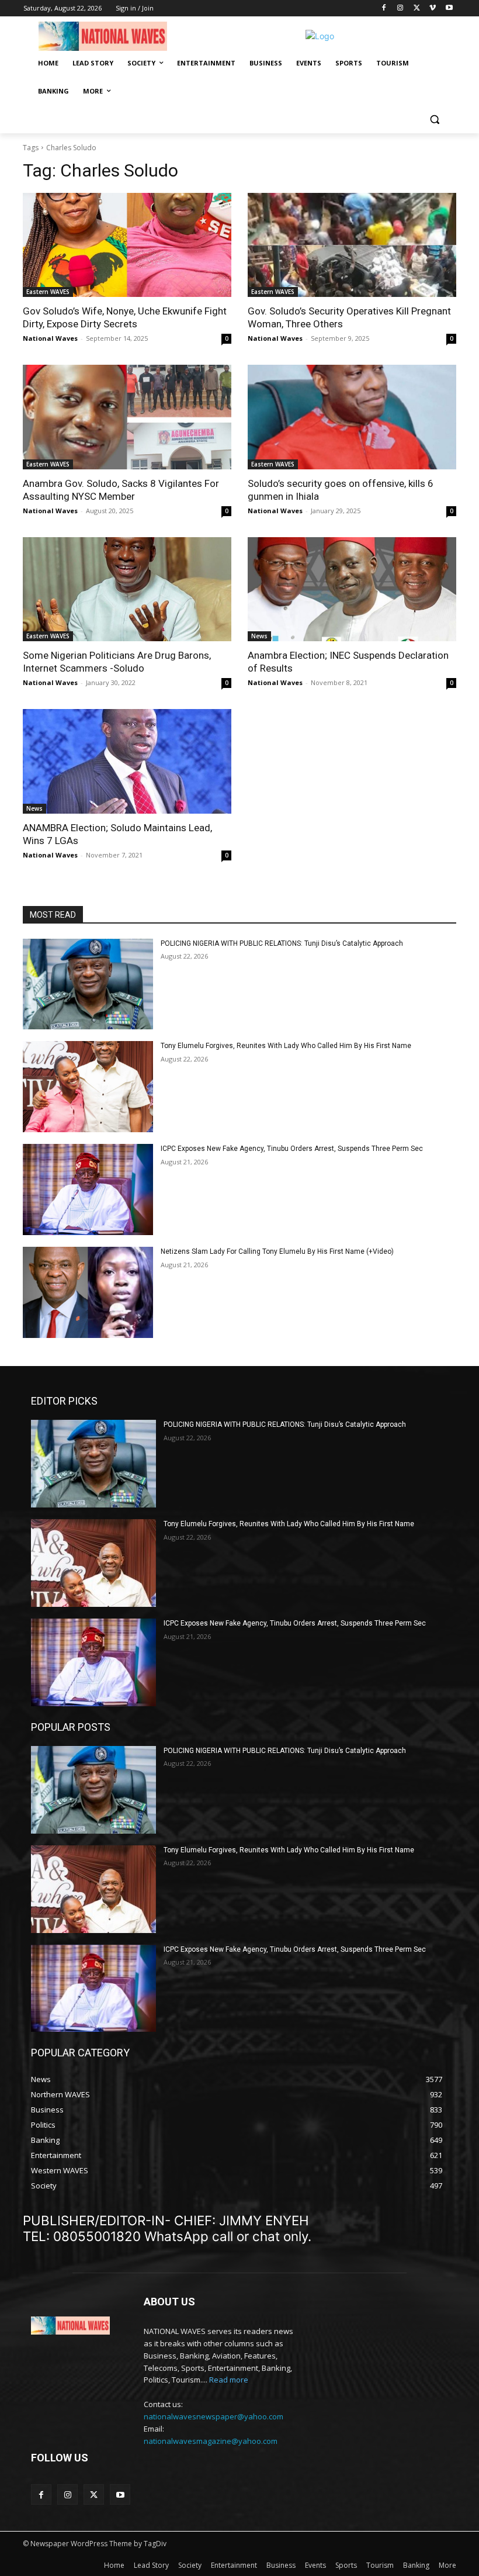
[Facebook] (384, 8)
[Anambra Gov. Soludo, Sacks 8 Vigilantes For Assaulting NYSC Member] (127, 417)
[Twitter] (417, 8)
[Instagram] (400, 8)
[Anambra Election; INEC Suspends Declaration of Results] (352, 589)
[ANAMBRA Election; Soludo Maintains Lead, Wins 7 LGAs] (127, 761)
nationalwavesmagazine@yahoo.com (211, 2441)
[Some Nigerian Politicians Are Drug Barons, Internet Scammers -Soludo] (127, 589)
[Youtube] (449, 8)
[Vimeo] (433, 8)
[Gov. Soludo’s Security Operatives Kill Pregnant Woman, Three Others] (352, 245)
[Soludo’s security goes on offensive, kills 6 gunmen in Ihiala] (352, 417)
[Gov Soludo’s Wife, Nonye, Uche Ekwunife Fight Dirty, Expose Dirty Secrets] (127, 245)
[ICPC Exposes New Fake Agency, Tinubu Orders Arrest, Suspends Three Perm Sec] (88, 1190)
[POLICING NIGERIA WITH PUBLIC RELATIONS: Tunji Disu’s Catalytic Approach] (88, 984)
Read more (229, 2380)
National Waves (50, 338)
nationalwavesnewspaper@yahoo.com (214, 2416)
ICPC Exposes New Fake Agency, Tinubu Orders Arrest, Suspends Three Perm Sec (292, 1149)
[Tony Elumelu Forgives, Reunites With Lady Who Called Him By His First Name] (88, 1087)
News (259, 636)
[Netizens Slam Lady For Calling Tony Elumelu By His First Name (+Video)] (88, 1292)
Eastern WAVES (48, 292)
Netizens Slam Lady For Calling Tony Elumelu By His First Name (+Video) (277, 1251)
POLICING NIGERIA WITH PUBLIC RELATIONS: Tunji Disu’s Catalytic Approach (282, 943)
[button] (434, 120)
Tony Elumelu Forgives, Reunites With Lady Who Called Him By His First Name (286, 1046)
